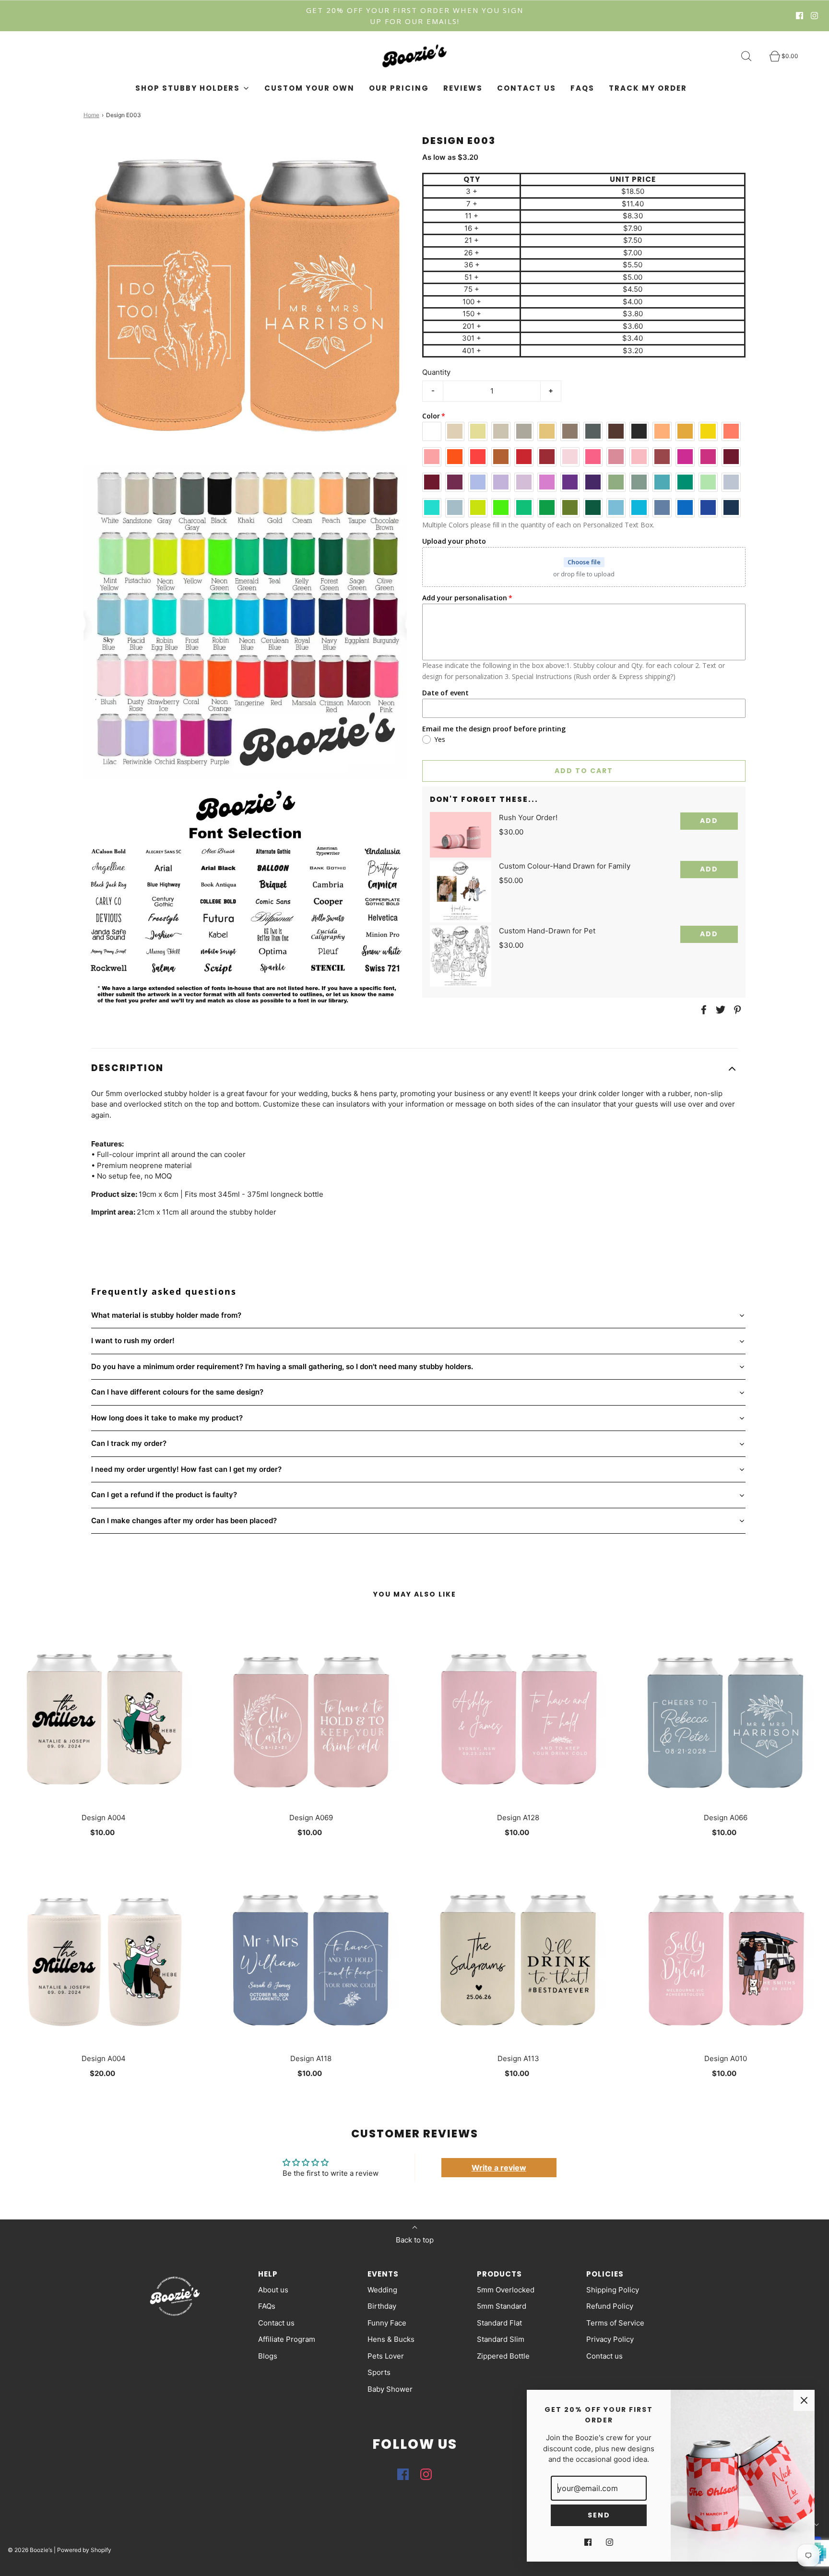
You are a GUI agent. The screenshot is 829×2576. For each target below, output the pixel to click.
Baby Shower (390, 2389)
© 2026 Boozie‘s (30, 2550)
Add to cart (584, 771)
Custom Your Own (309, 88)
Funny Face (387, 2323)
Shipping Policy (613, 2290)
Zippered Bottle (503, 2356)
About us (273, 2290)
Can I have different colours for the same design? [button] (177, 1392)
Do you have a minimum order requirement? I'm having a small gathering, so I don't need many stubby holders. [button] (282, 1366)
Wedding (382, 2290)
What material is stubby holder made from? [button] (166, 1315)
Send (599, 2515)
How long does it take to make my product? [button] (167, 1418)
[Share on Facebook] (702, 1010)
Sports (379, 2372)
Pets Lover (386, 2356)
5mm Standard (502, 2306)
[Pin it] (736, 1010)
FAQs (582, 88)
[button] (414, 1068)
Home (91, 115)
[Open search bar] (752, 56)
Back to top (415, 2240)
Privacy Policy (610, 2339)
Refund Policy (610, 2306)
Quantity (436, 372)
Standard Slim (501, 2339)
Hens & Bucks (391, 2339)
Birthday (382, 2306)
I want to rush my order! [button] (133, 1341)
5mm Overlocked (506, 2290)
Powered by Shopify (84, 2550)
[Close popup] (804, 2400)
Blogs (268, 2356)
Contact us (527, 88)
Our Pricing (399, 88)
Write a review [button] (499, 2168)
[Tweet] (719, 1010)
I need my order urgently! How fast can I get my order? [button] (186, 1469)
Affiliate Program (287, 2339)
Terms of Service (615, 2323)
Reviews (463, 88)
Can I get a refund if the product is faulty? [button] (164, 1495)
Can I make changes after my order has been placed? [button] (184, 1521)
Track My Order (648, 88)
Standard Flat (499, 2323)
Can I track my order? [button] (129, 1443)
